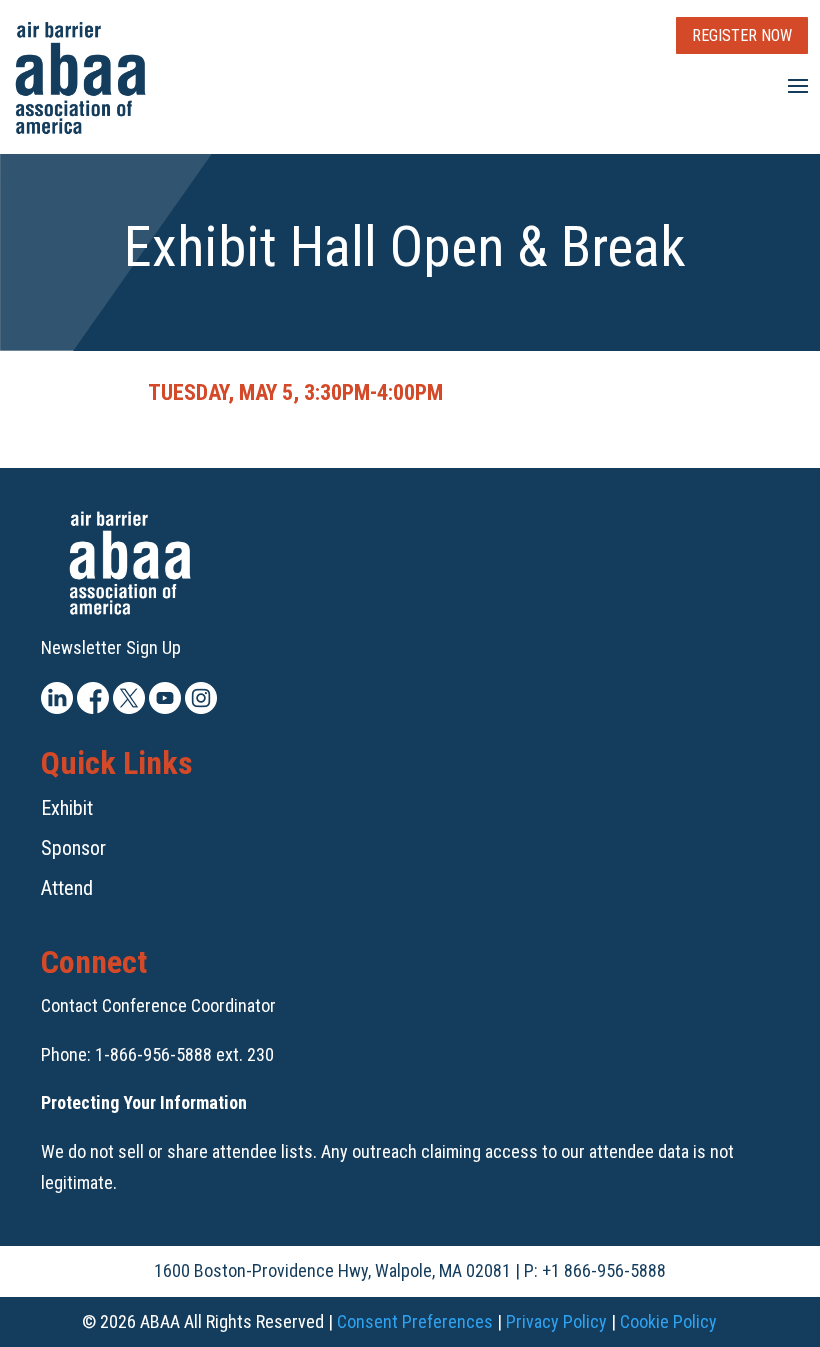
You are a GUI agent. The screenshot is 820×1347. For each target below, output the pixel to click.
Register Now (742, 35)
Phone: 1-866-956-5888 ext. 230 (157, 1054)
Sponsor (73, 848)
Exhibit (67, 808)
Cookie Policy (668, 1321)
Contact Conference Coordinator (158, 1005)
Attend (67, 888)
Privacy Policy (556, 1321)
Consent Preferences (415, 1321)
